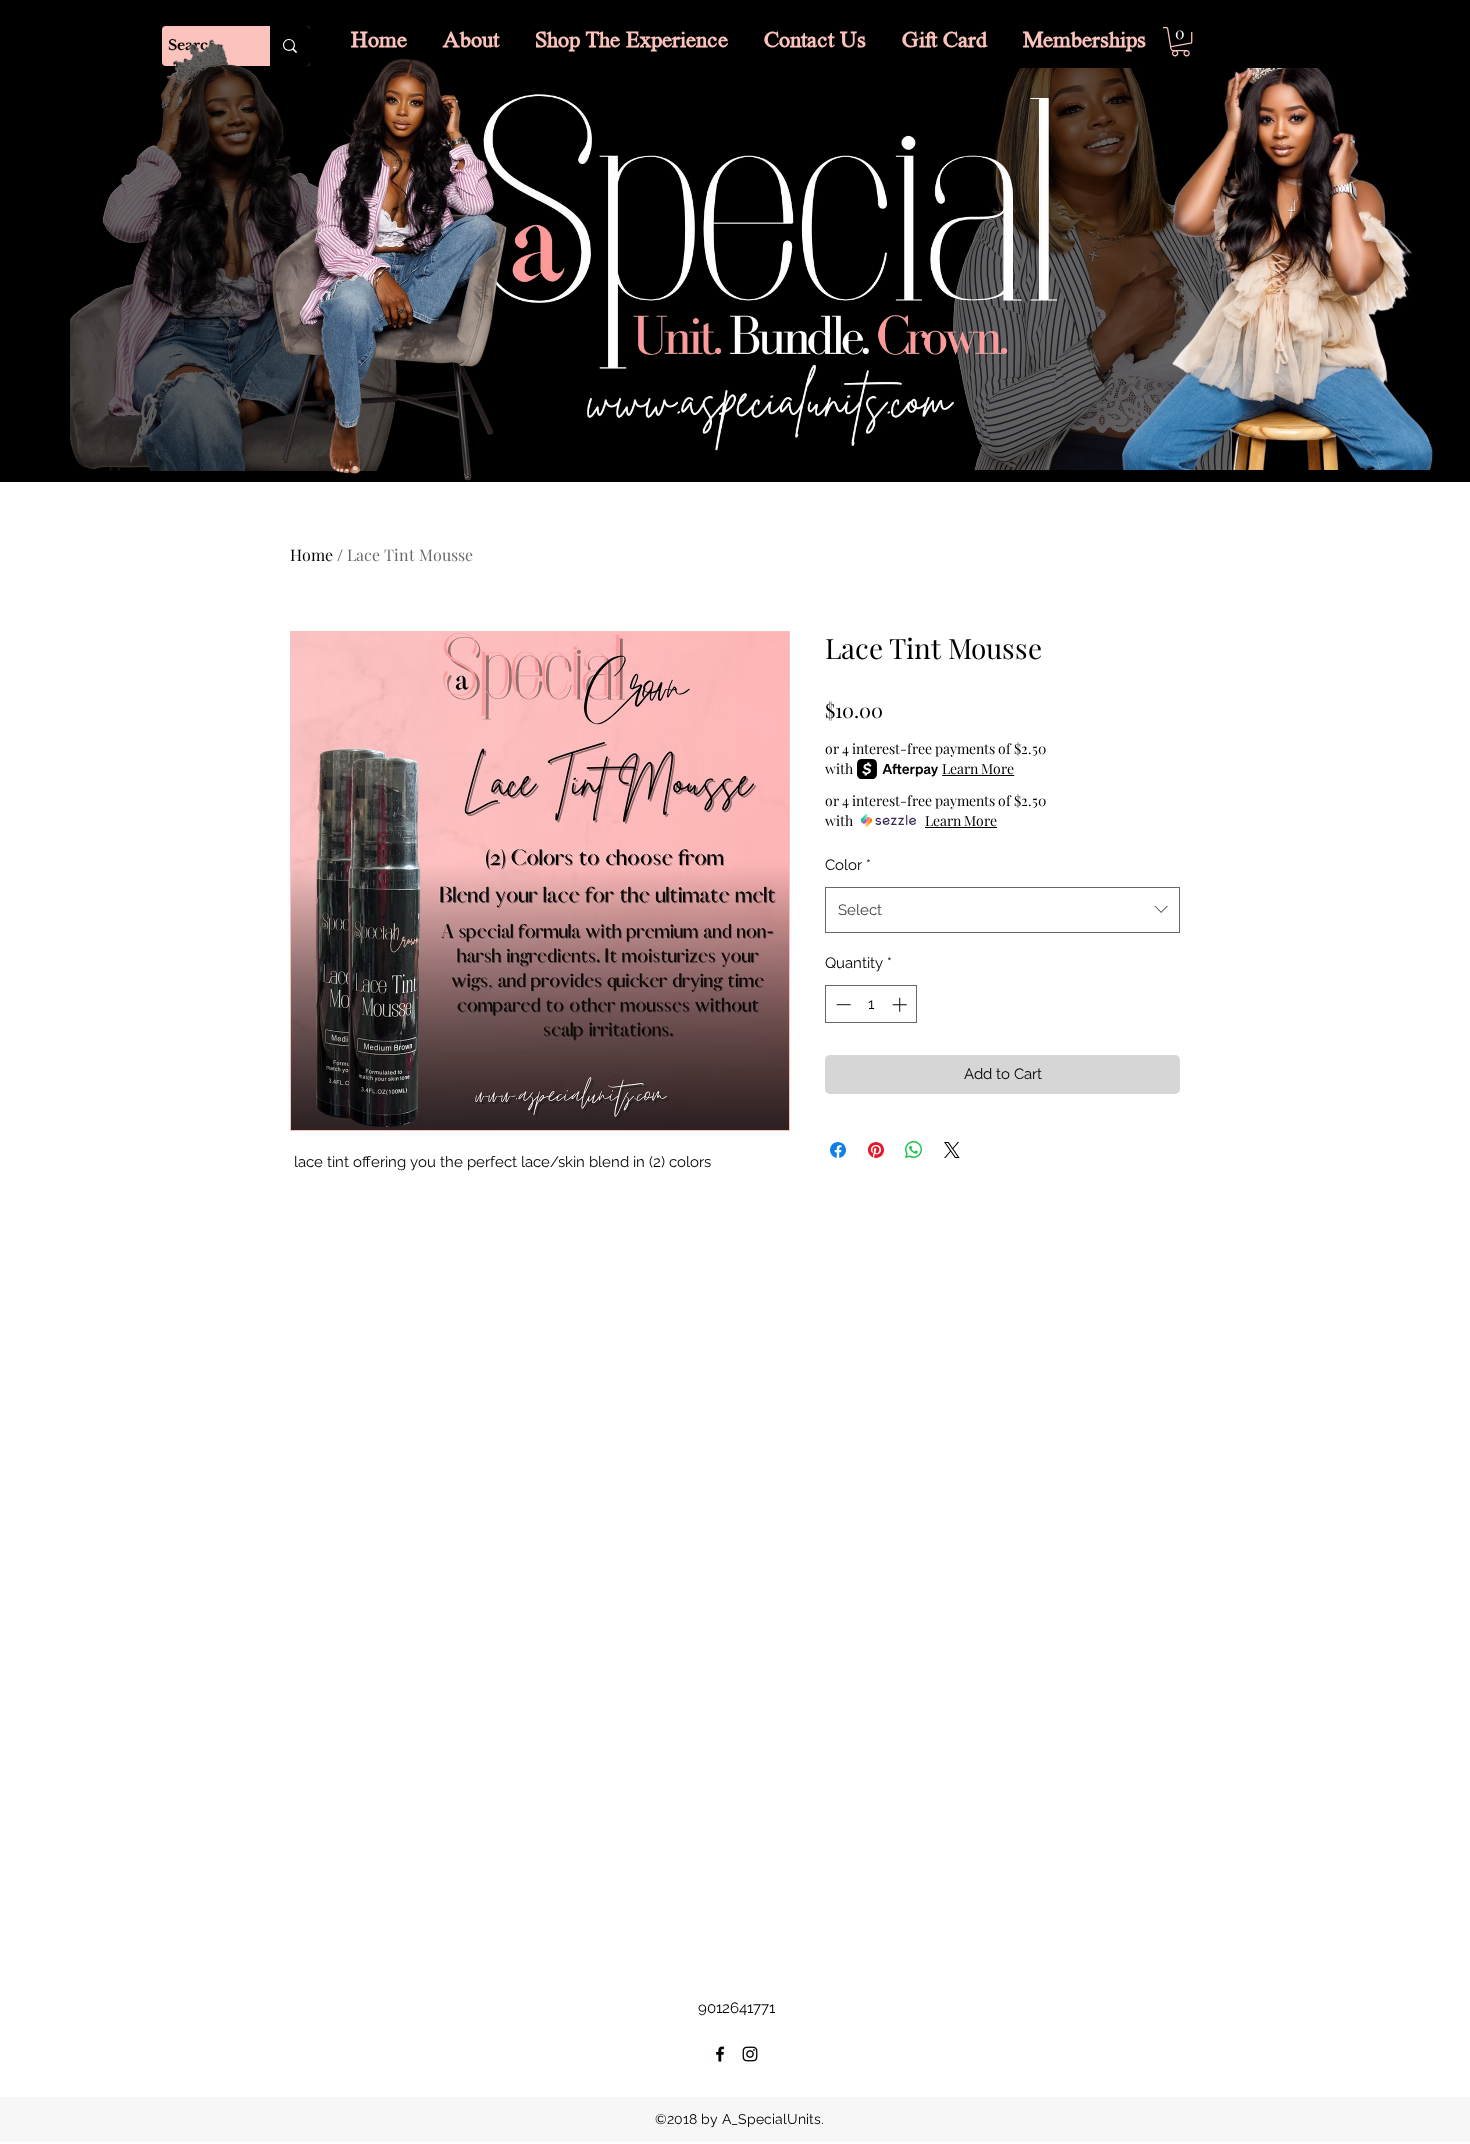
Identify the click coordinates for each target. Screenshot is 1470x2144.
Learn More (978, 768)
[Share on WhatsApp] (914, 1150)
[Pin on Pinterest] (876, 1150)
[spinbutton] (871, 1004)
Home (311, 554)
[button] (1180, 41)
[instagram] (750, 2054)
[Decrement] (841, 1004)
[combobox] (1002, 910)
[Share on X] (952, 1150)
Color (848, 865)
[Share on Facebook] (838, 1150)
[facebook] (720, 2054)
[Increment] (901, 1004)
